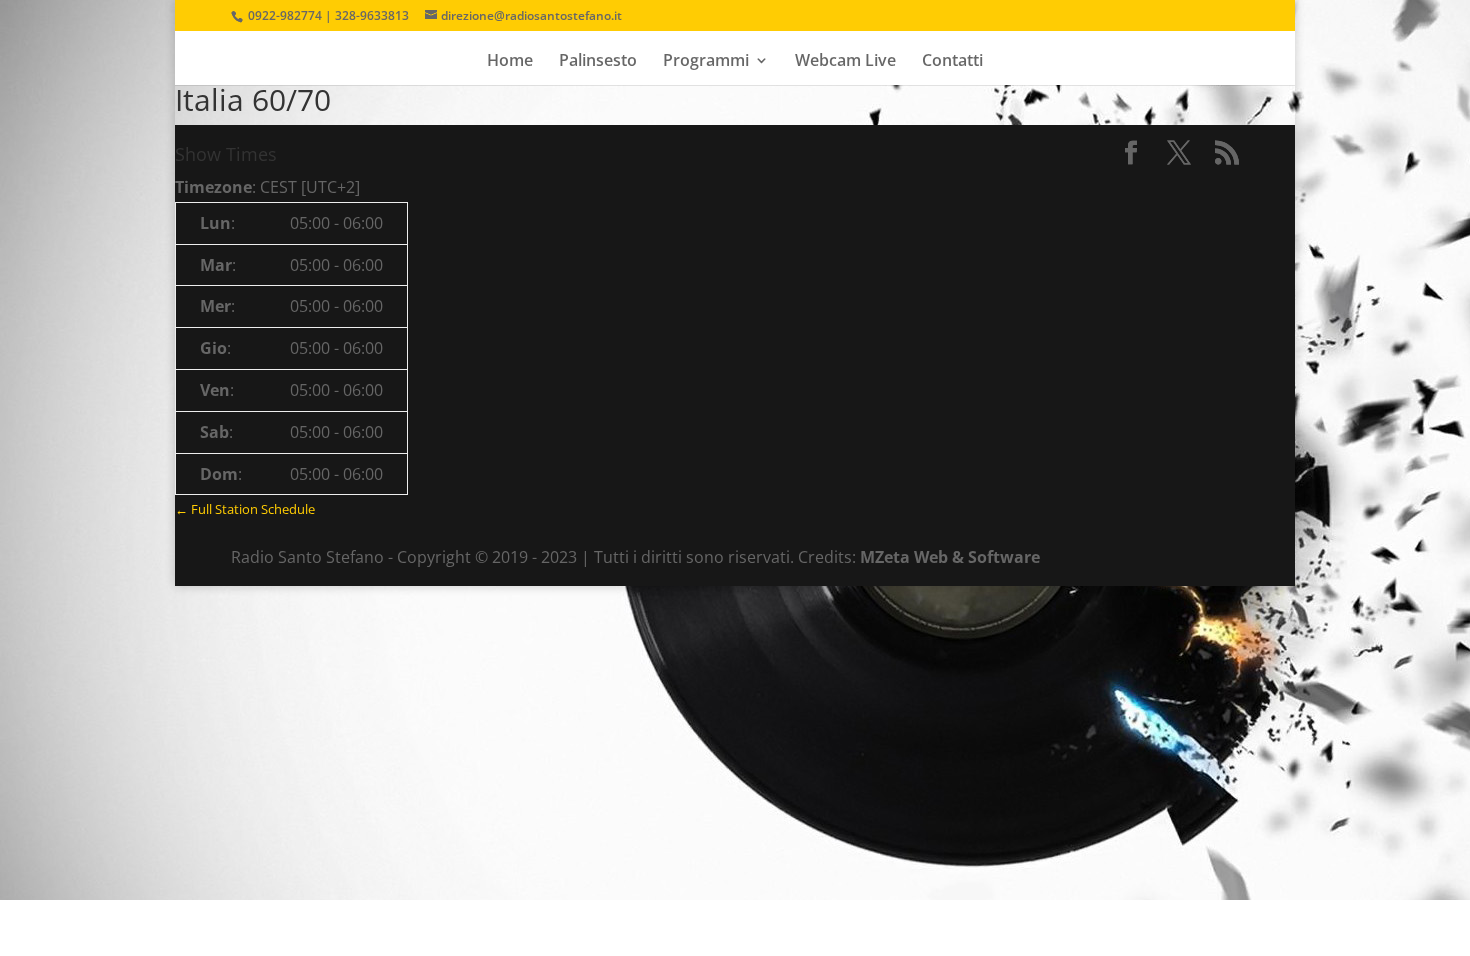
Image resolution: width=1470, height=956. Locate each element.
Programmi (706, 62)
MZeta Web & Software (950, 557)
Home (510, 62)
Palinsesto (598, 62)
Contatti (952, 62)
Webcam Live (845, 62)
